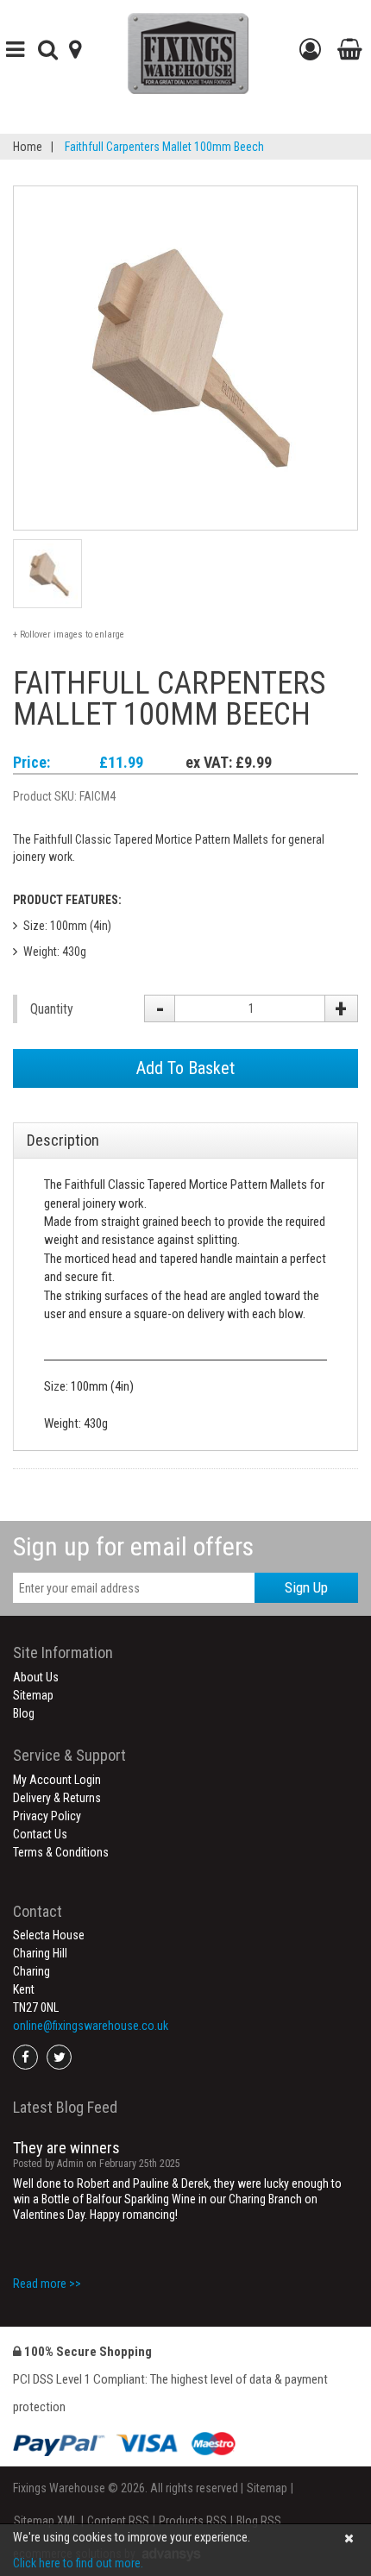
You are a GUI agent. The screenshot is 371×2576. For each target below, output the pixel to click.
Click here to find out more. (78, 2563)
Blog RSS (259, 2521)
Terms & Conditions (61, 1852)
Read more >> (47, 2284)
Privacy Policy (47, 1816)
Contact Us (40, 1834)
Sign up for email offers (133, 1546)
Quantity (52, 1009)
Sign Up (306, 1587)
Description (63, 1140)
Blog (24, 1713)
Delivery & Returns (57, 1798)
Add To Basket (185, 1068)
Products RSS (193, 2521)
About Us (36, 1677)
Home (28, 147)
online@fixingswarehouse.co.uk (91, 2026)
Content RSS (118, 2521)
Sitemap (33, 1695)
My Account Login (57, 1780)
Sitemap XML (46, 2521)
